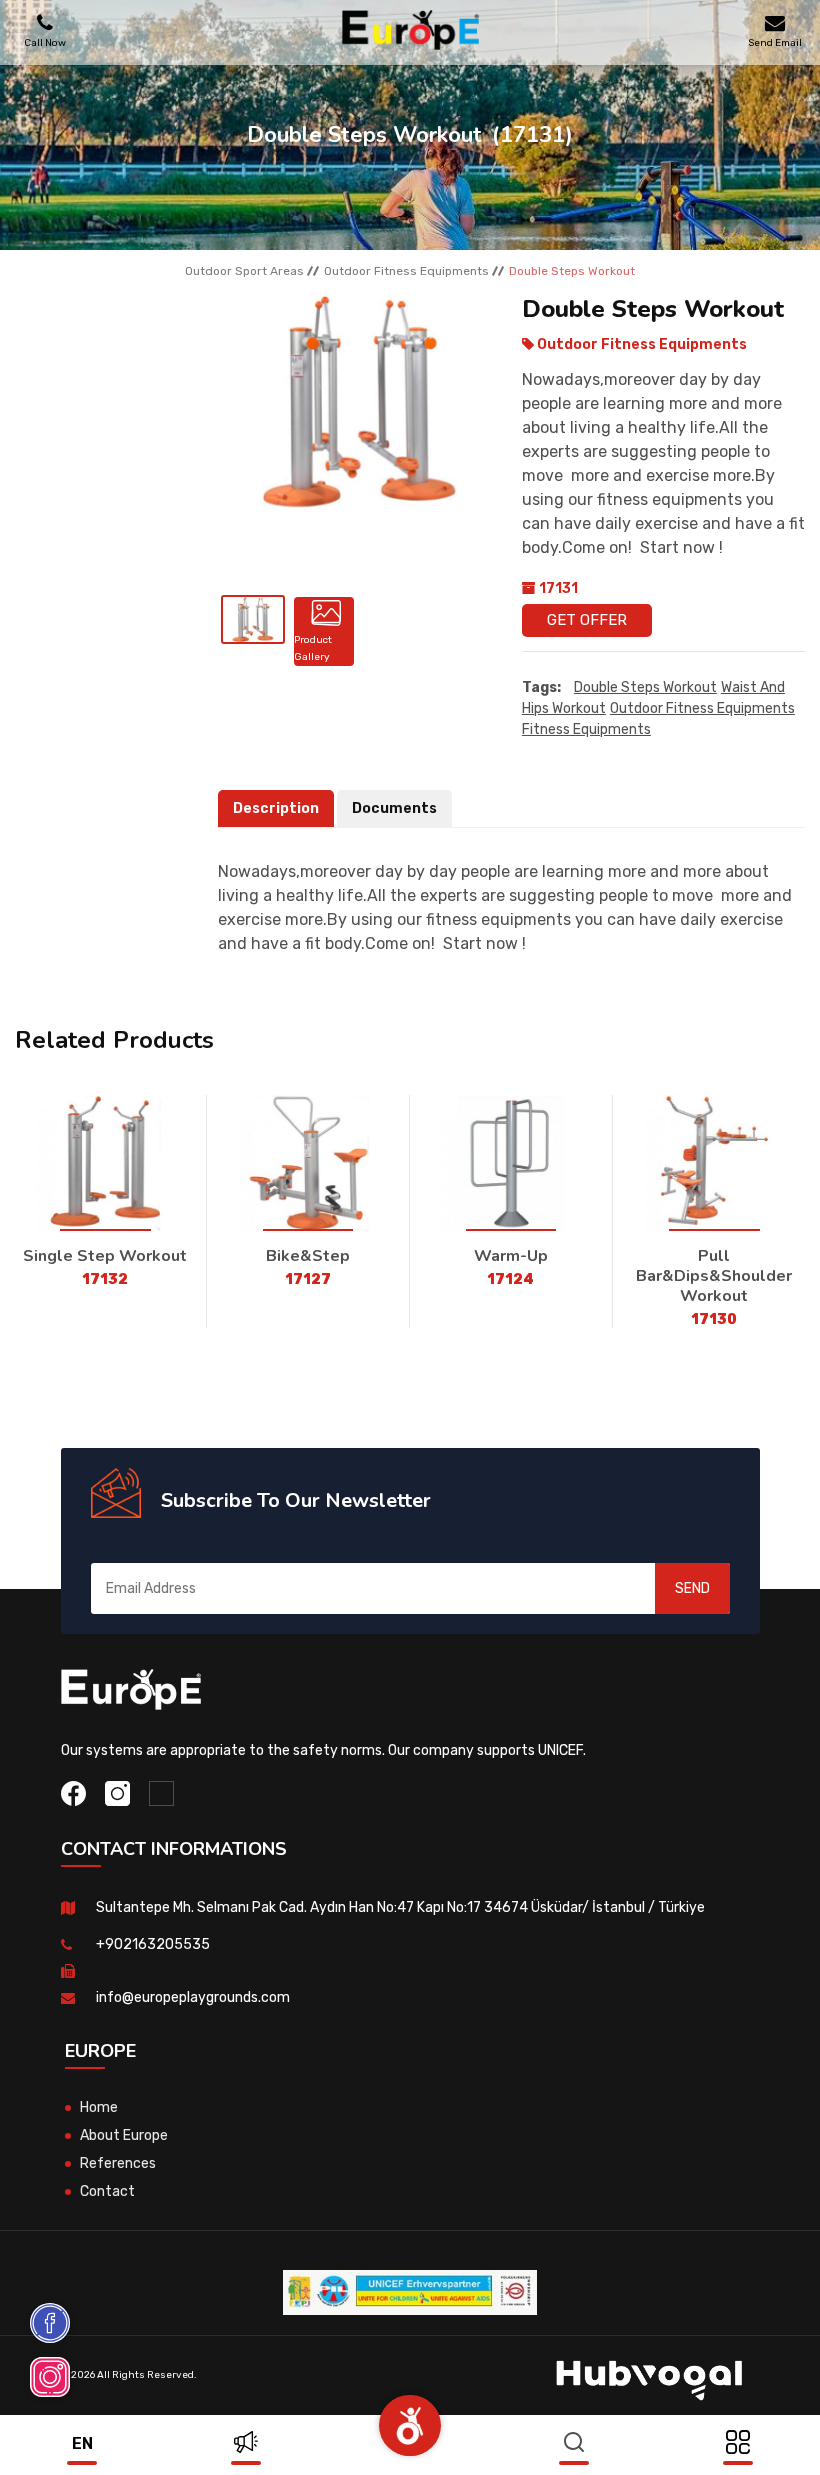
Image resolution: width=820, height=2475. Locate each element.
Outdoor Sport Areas (244, 271)
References (118, 2163)
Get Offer (587, 620)
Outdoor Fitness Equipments (406, 271)
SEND (692, 1588)
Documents (394, 808)
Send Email (775, 42)
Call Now (45, 42)
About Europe (124, 2135)
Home (99, 2107)
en (82, 2443)
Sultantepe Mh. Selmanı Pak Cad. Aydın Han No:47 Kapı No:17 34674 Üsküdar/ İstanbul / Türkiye (400, 1907)
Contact (107, 2191)
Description (276, 808)
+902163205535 (153, 1944)
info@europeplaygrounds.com (193, 1997)
